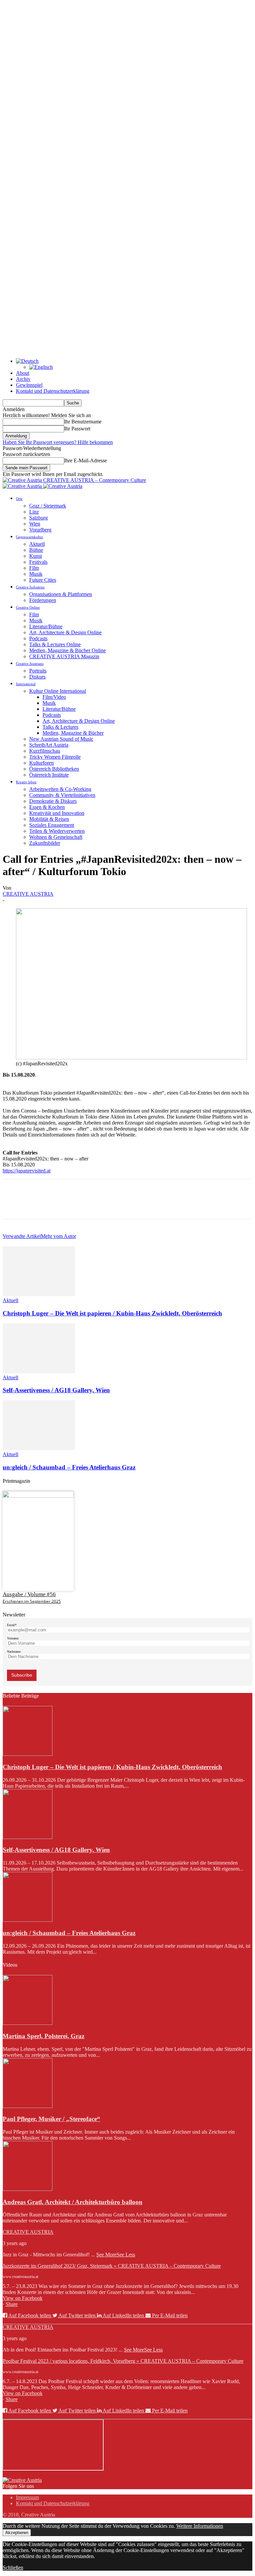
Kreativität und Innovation (57, 813)
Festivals (38, 562)
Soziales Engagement (52, 825)
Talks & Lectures (60, 727)
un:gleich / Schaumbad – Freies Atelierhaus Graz (69, 1467)
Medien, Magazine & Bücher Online (68, 650)
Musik (36, 574)
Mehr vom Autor (58, 1236)
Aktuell (37, 544)
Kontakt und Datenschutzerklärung (53, 391)
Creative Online (28, 607)
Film (34, 568)
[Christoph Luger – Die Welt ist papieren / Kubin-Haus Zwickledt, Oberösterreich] (39, 1294)
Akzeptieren (17, 2533)
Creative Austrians (30, 664)
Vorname (13, 1638)
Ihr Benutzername (83, 422)
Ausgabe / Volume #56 (29, 1594)
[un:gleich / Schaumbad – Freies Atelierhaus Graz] (39, 1448)
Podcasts (38, 638)
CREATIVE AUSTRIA (28, 894)
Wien (35, 524)
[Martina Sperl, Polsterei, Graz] (28, 2023)
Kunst (36, 556)
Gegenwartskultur (30, 537)
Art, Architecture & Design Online (65, 632)
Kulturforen (42, 763)
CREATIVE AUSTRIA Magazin (64, 656)
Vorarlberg (40, 530)
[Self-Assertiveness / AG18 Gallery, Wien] (39, 1371)
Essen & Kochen (47, 807)
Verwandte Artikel (22, 1236)
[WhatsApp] (85, 1205)
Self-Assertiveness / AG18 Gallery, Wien (56, 1390)
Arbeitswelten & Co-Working (60, 789)
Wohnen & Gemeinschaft (56, 837)
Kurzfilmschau (45, 751)
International (26, 684)
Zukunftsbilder (45, 843)
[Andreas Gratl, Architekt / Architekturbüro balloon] (28, 2189)
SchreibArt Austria (49, 745)
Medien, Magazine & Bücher (73, 733)
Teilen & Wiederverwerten (57, 831)
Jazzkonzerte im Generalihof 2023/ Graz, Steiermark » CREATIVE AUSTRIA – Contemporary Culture (112, 2266)
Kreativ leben (26, 782)
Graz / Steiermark (48, 506)
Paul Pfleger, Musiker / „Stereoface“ (51, 2119)
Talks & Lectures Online (55, 644)
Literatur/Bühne (46, 626)
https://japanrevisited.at (27, 1171)
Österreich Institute (49, 775)
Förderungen (43, 600)
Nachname (14, 1652)
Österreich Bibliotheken (54, 769)
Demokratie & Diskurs (53, 801)
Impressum (27, 2497)
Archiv (23, 379)
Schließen (13, 2568)
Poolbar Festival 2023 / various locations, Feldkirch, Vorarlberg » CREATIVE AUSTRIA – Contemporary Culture (123, 2361)
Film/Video (54, 697)
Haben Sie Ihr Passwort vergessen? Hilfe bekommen (58, 442)
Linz (34, 512)
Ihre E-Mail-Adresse (85, 460)
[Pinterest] (61, 1205)
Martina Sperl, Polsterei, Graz (43, 2036)
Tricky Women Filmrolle (55, 757)
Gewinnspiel (29, 385)
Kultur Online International (58, 691)
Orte (19, 499)
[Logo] (23, 486)
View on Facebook (23, 2298)
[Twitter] (38, 1205)
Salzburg (39, 518)
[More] (110, 1205)
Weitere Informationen (200, 2526)
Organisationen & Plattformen (61, 594)
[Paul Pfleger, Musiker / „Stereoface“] (28, 2106)
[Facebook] (14, 1205)
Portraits (38, 671)
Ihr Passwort (77, 429)
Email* (12, 1625)
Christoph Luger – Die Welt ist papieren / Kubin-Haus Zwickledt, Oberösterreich (112, 1313)
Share (12, 2304)
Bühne (36, 550)
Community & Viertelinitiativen (62, 795)
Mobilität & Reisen (49, 819)
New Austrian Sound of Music (61, 739)
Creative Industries (30, 587)
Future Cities (43, 580)
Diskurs (37, 677)
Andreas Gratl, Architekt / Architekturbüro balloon (73, 2202)
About (23, 373)
